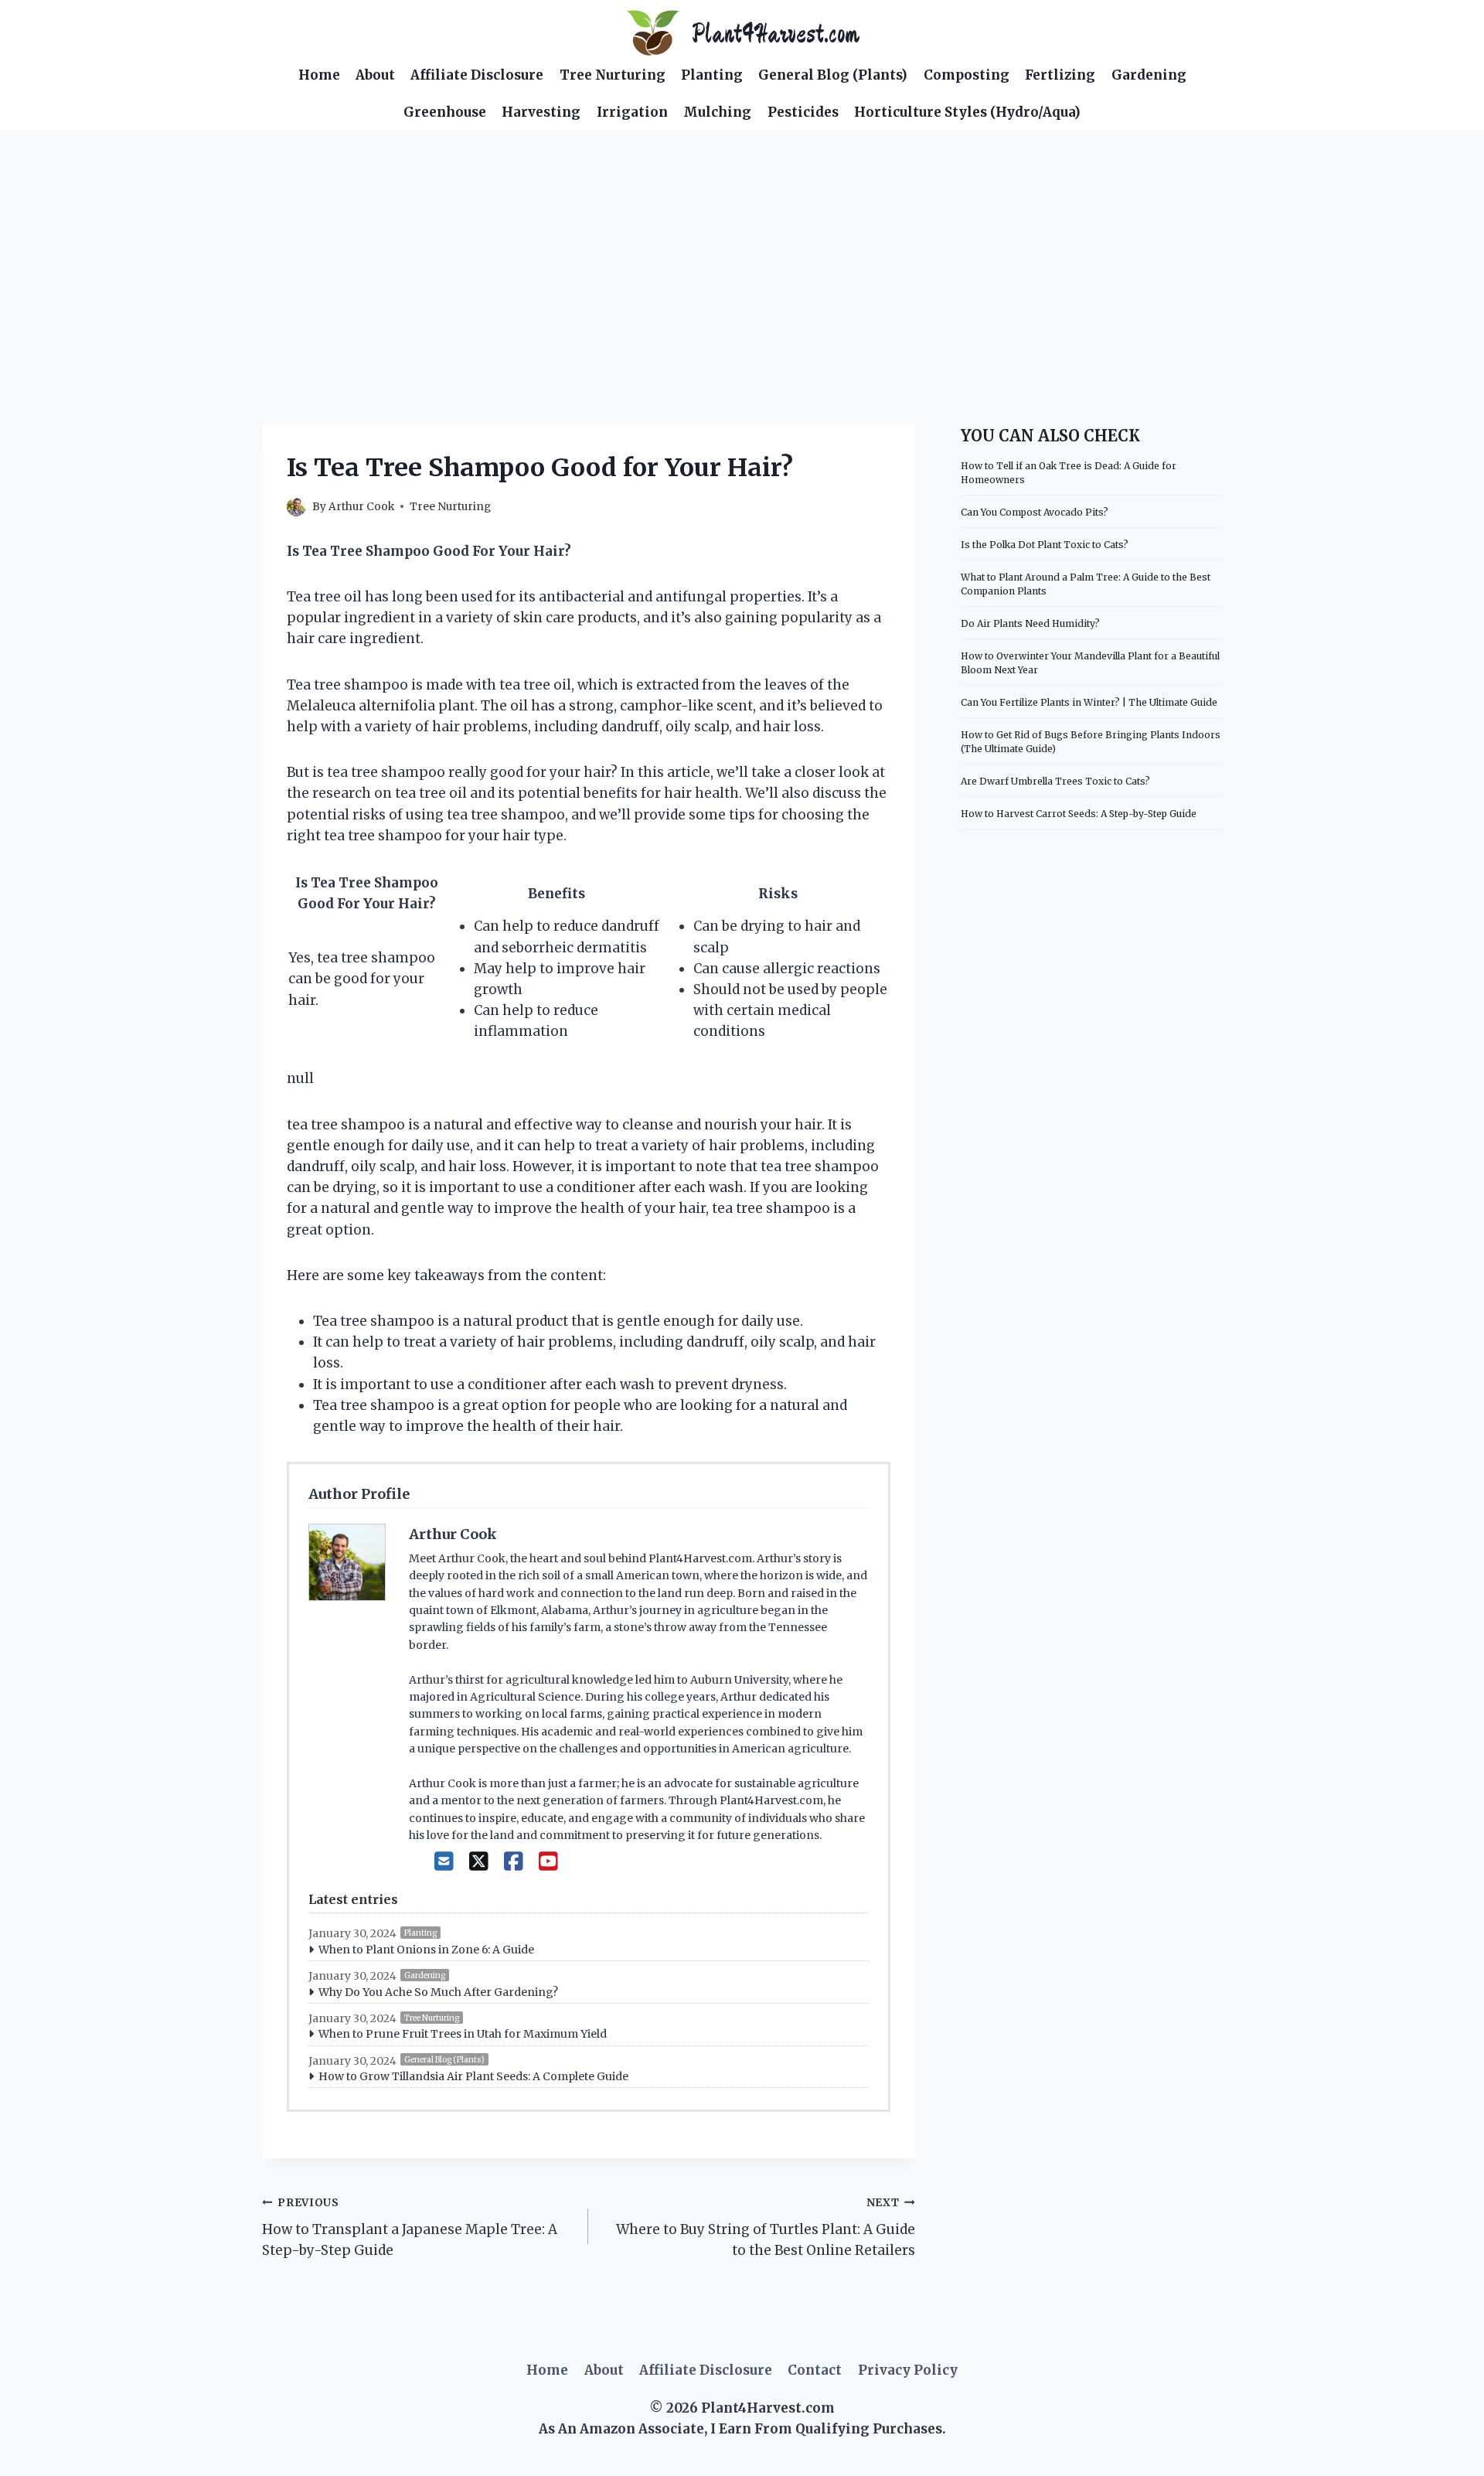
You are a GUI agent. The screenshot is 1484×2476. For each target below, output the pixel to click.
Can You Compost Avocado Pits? (1035, 512)
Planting (712, 75)
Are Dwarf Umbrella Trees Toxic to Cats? (1055, 781)
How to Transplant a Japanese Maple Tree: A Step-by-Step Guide (410, 2227)
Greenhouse (445, 112)
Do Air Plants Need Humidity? (1030, 623)
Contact (815, 2370)
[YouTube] (548, 1861)
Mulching (717, 112)
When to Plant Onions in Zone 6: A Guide (426, 1950)
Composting (967, 75)
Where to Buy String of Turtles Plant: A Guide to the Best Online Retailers (765, 2227)
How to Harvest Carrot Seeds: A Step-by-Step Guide (1079, 814)
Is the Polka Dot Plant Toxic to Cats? (1045, 545)
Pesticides (803, 112)
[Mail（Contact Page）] (444, 1861)
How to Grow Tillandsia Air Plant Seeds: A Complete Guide (473, 2076)
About (375, 75)
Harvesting (541, 112)
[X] (479, 1861)
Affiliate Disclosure (477, 75)
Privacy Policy (908, 2370)
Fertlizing (1060, 75)
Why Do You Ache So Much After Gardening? (438, 1992)
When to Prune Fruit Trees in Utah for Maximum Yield (463, 2034)
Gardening (1149, 75)
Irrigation (632, 112)
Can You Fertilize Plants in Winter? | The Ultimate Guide (1089, 702)
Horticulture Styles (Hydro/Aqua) (967, 112)
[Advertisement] (742, 247)
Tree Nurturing (613, 75)
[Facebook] (514, 1861)
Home (319, 75)
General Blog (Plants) (833, 75)
